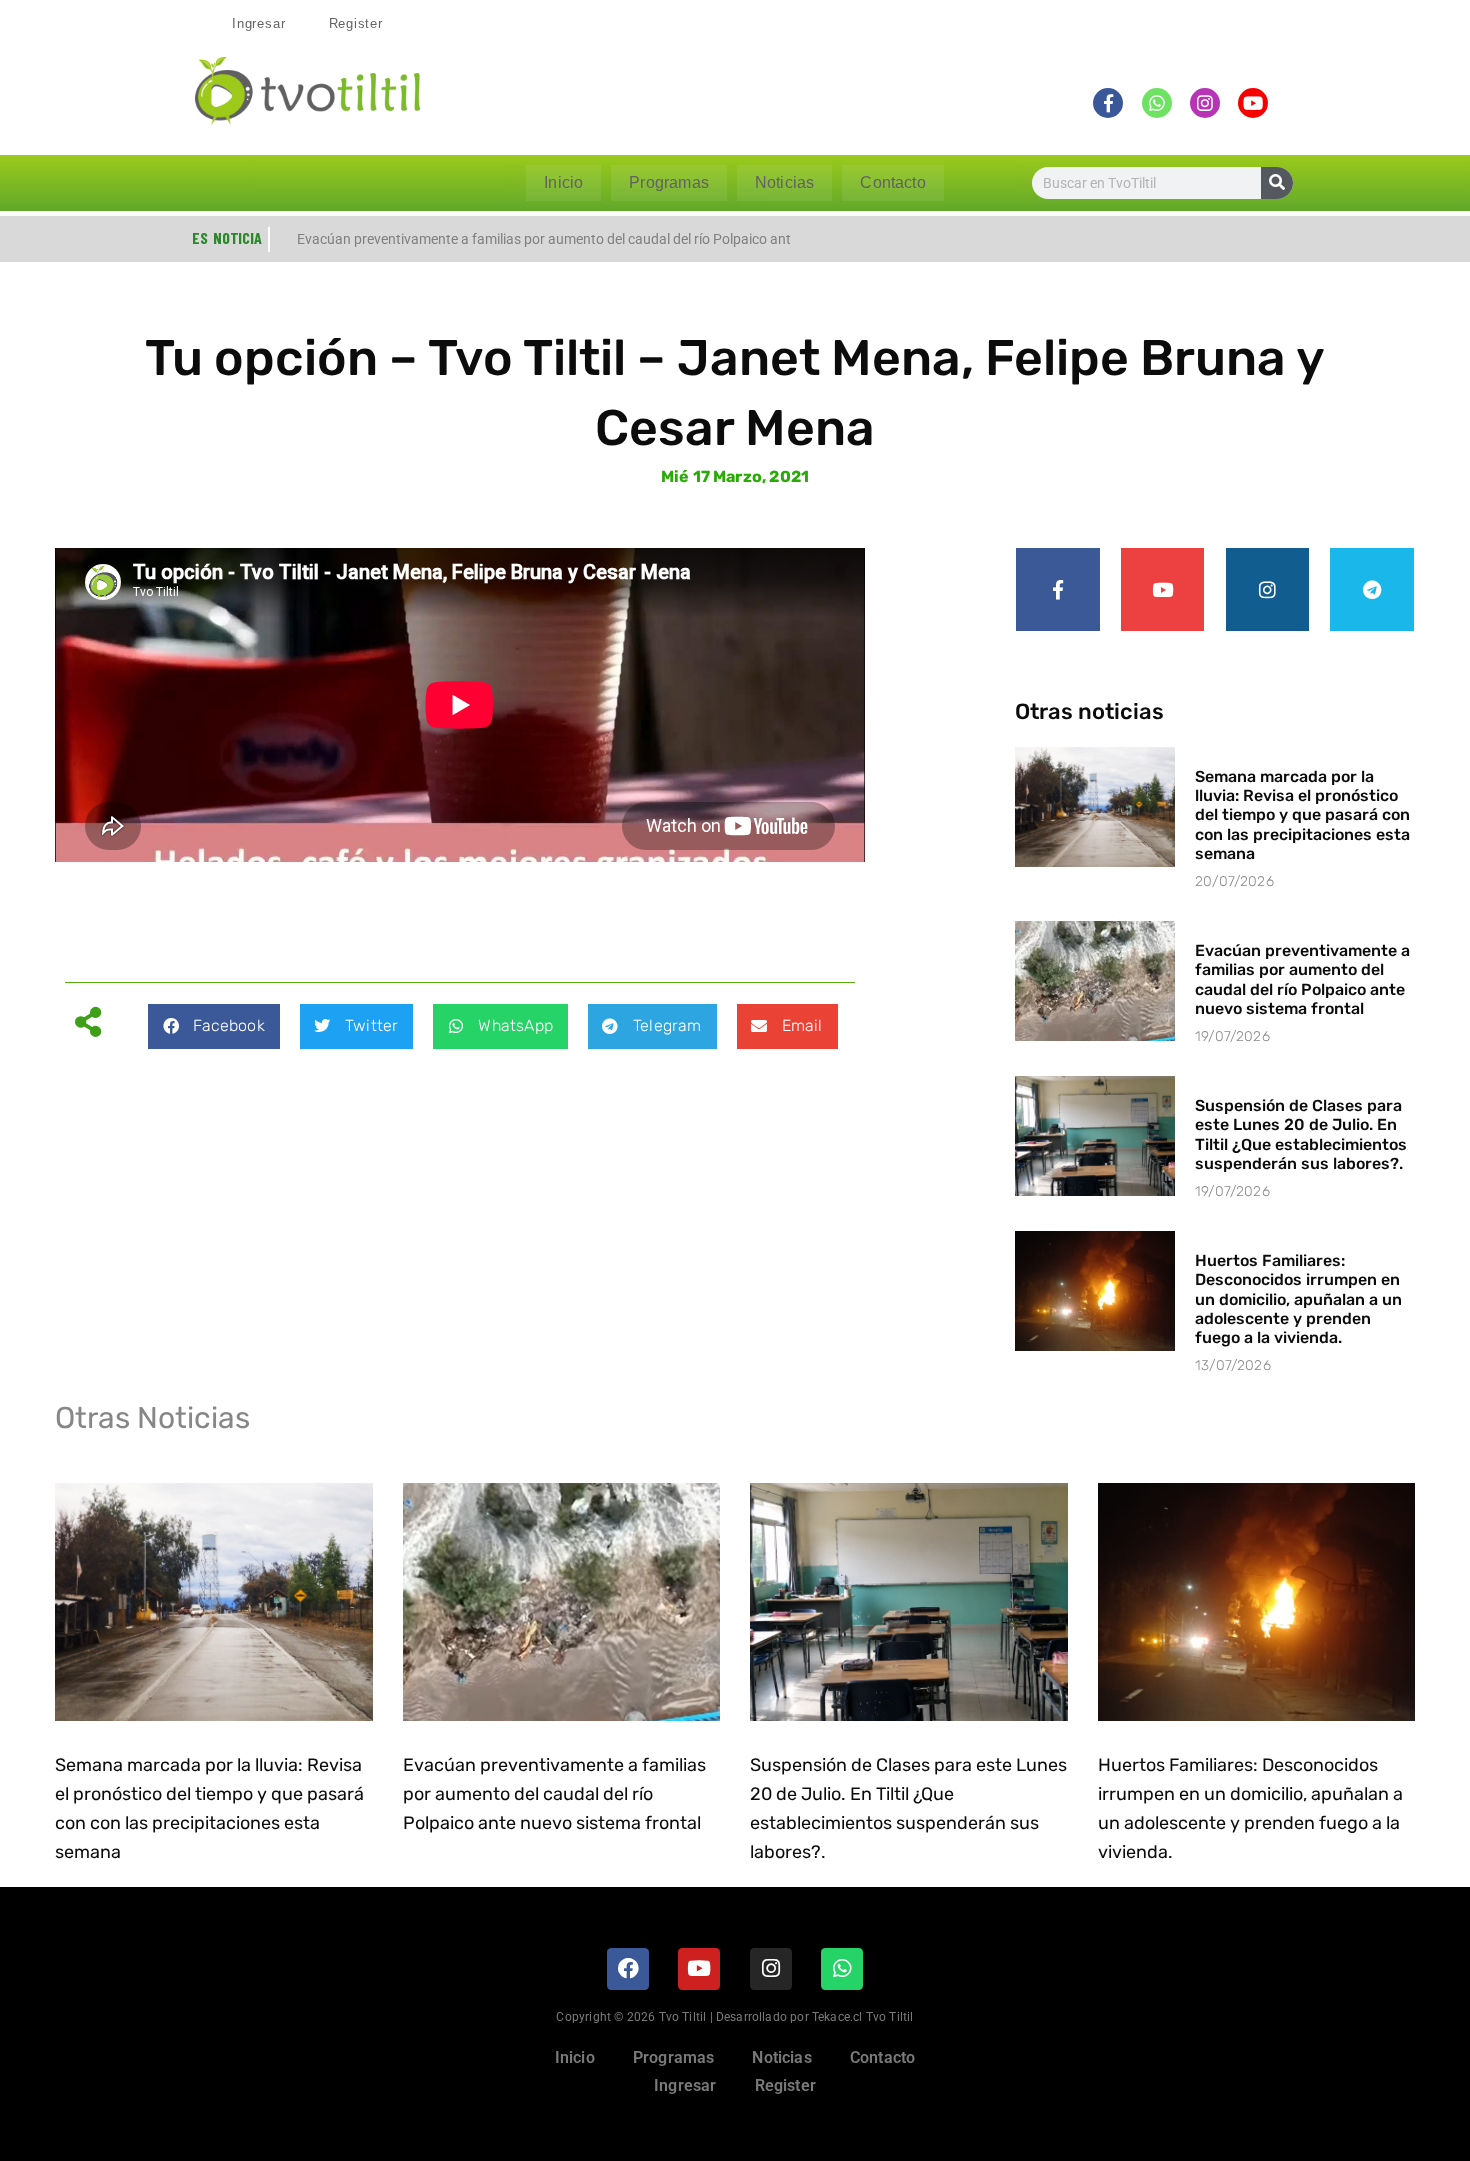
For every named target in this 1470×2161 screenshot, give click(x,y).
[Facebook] (628, 1969)
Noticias (784, 182)
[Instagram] (1268, 590)
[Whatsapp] (842, 1969)
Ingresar (258, 23)
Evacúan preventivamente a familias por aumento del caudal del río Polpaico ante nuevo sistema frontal (1302, 979)
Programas (669, 182)
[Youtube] (1163, 590)
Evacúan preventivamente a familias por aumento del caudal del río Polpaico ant (544, 239)
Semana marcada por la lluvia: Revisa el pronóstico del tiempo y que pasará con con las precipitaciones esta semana (1302, 815)
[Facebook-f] (1058, 590)
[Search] (1277, 183)
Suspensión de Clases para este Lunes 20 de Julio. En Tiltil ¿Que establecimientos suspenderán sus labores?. (1301, 1134)
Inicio (563, 182)
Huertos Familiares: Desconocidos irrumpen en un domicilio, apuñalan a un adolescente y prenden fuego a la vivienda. (1298, 1299)
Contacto (892, 182)
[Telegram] (1372, 590)
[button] (213, 1026)
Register (356, 23)
